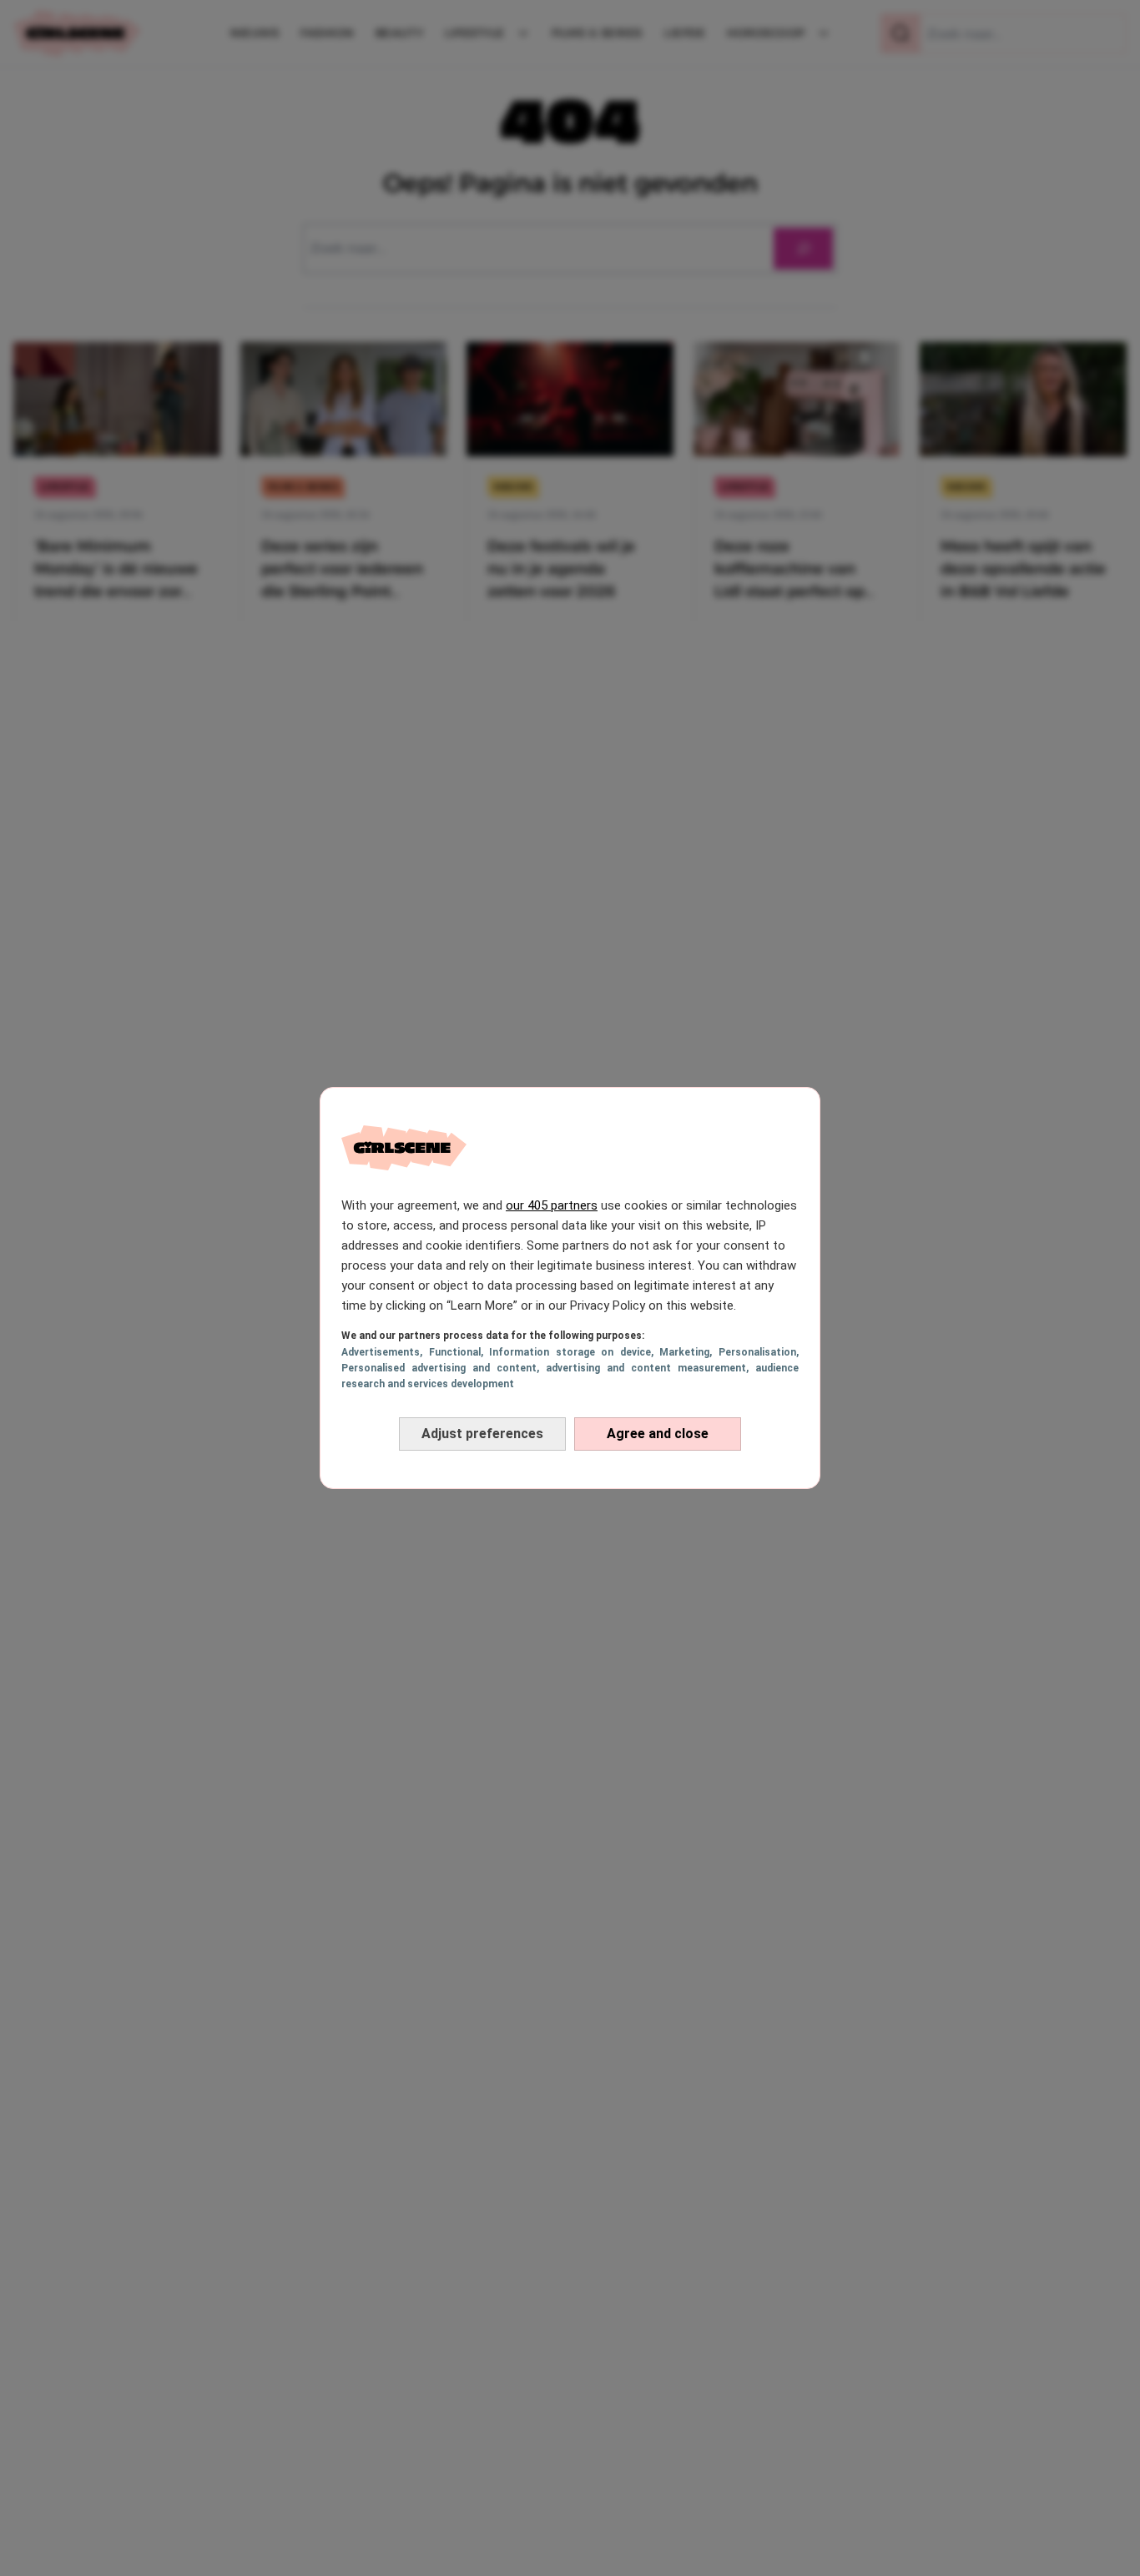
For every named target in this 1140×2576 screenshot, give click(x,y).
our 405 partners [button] (552, 1205)
